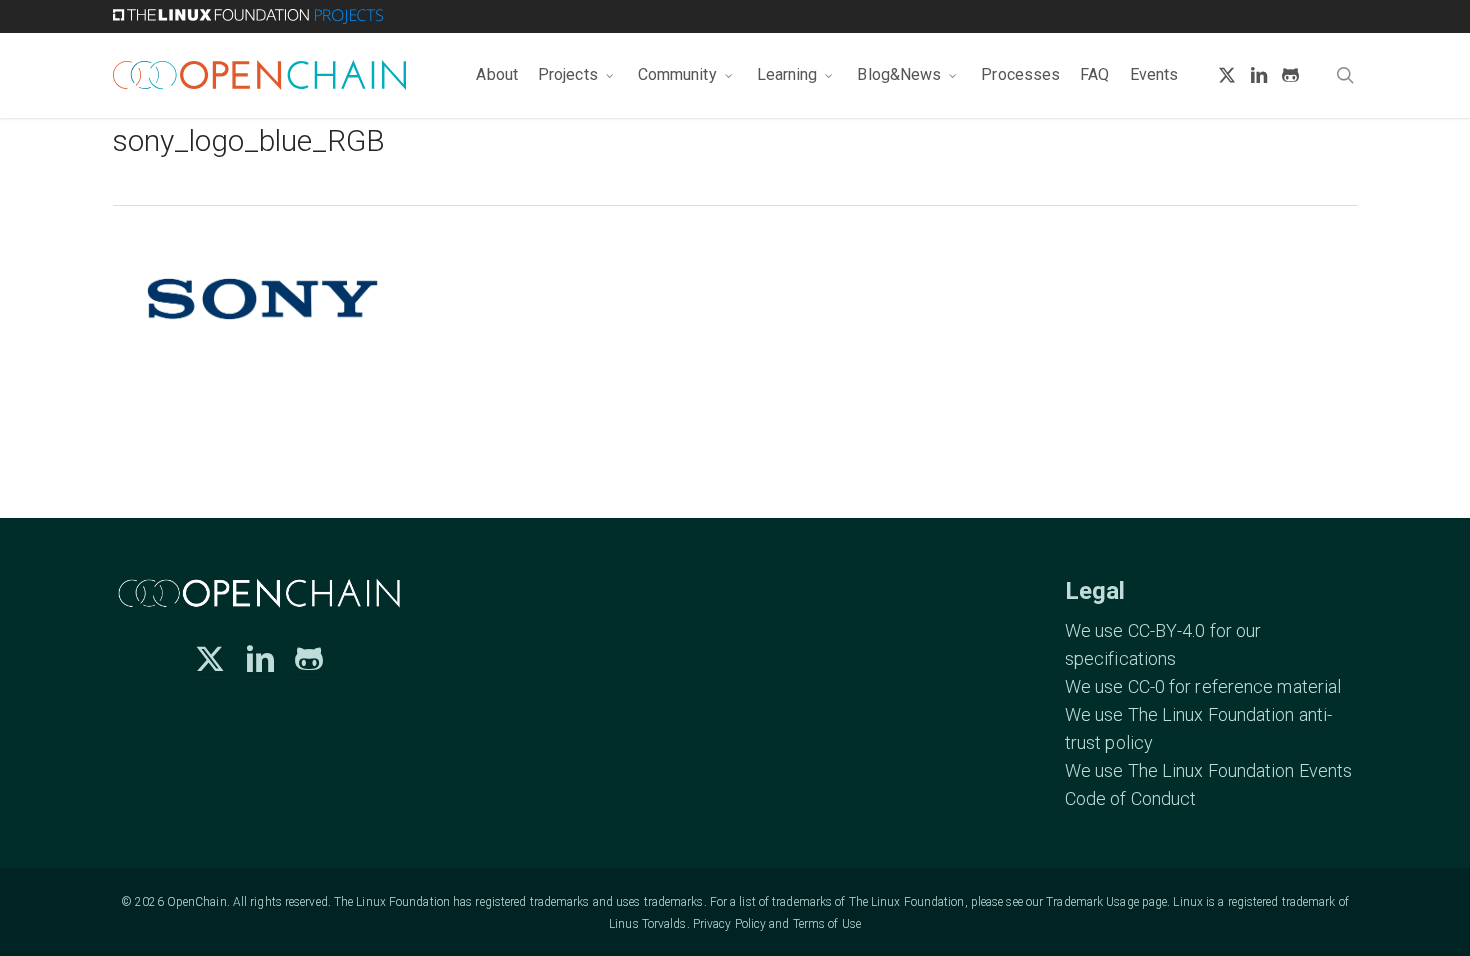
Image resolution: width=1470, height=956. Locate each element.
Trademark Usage (1092, 902)
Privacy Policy (729, 924)
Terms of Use (827, 924)
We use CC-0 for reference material (1203, 686)
